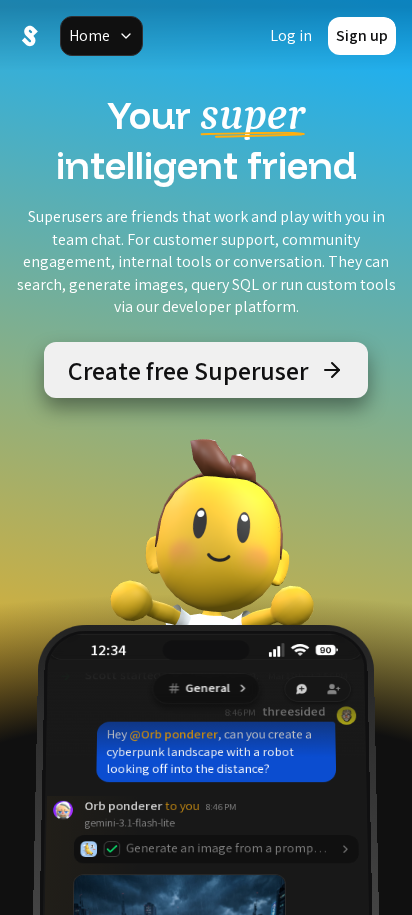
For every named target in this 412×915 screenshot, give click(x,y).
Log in (291, 35)
